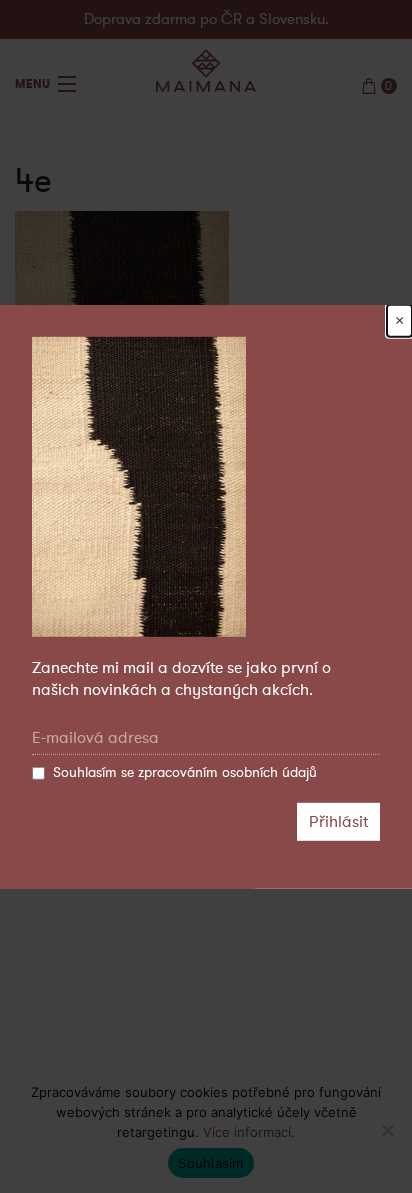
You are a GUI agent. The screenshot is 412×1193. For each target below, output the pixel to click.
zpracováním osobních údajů (227, 772)
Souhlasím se (185, 772)
